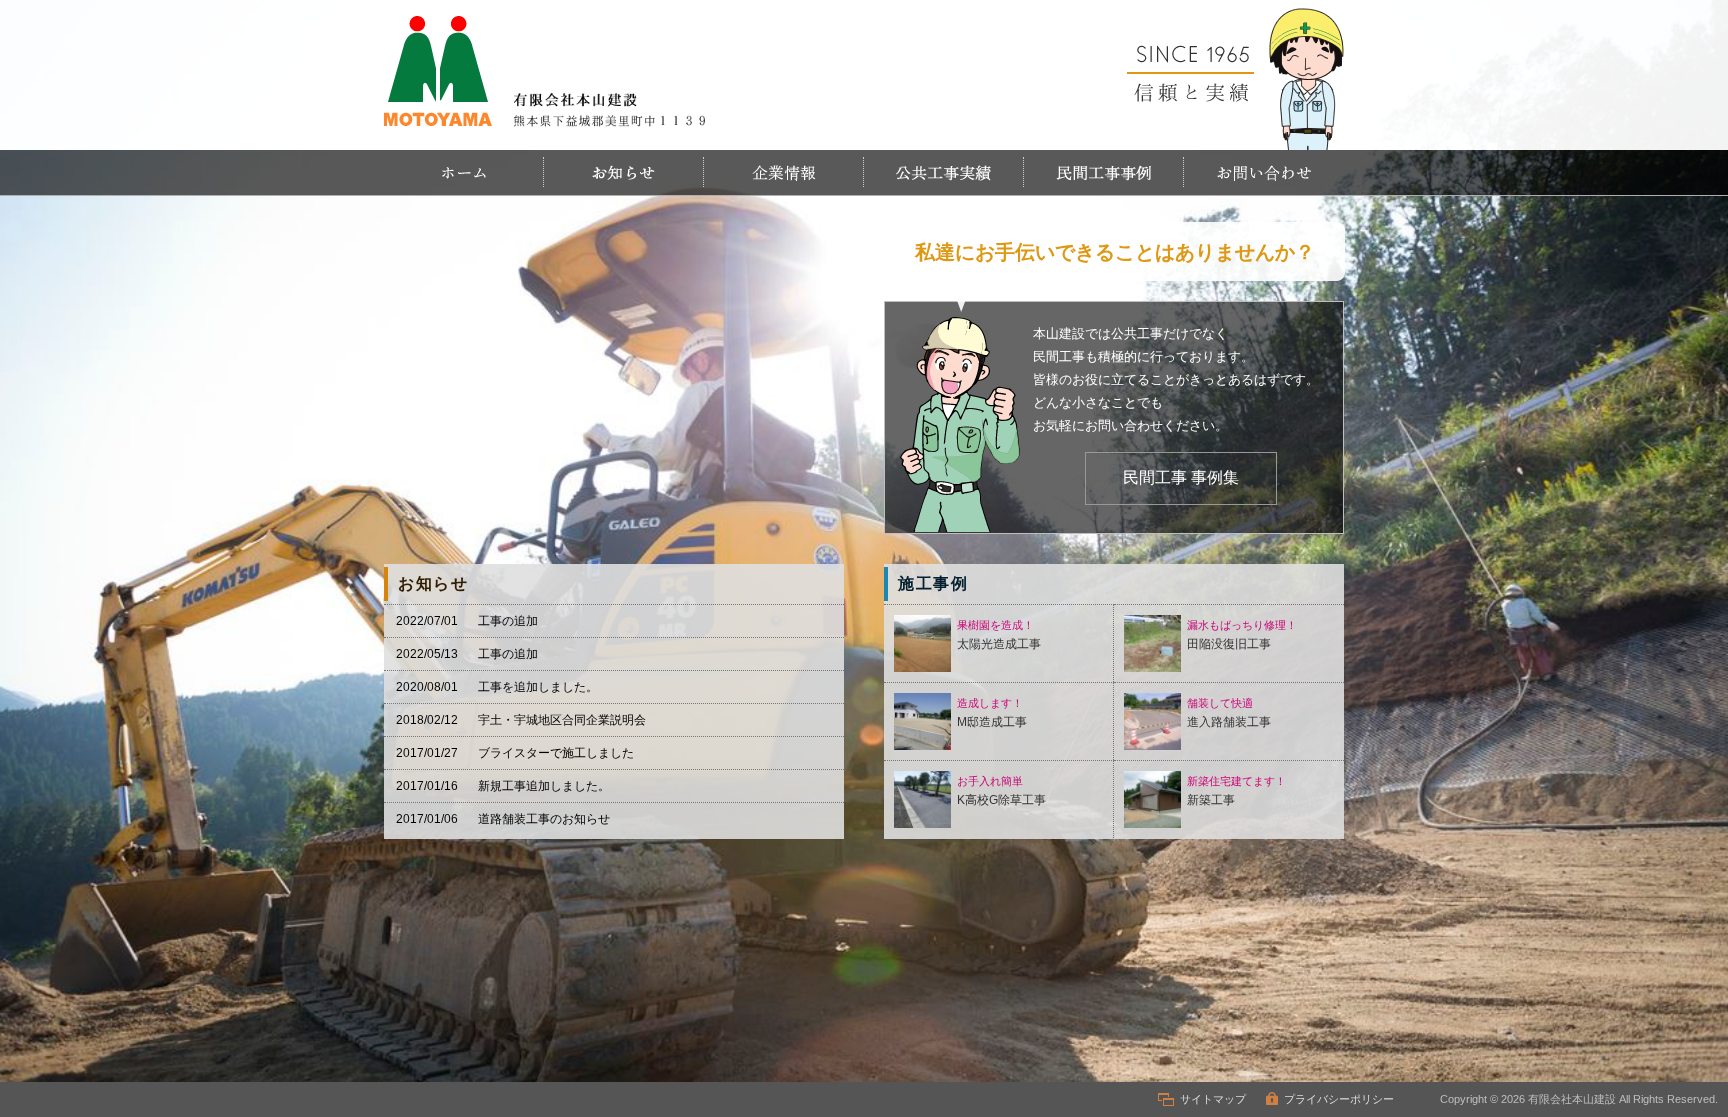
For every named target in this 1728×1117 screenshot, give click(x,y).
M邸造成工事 (992, 713)
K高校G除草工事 (1001, 791)
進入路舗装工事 (1229, 713)
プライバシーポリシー (1339, 1099)
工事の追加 (508, 621)
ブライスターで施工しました (556, 753)
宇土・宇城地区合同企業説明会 (562, 720)
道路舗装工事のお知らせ (544, 819)
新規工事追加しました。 (544, 786)
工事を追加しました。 (538, 687)
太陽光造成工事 (999, 635)
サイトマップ (1213, 1099)
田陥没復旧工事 (1242, 635)
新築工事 (1236, 791)
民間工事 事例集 (1181, 477)
